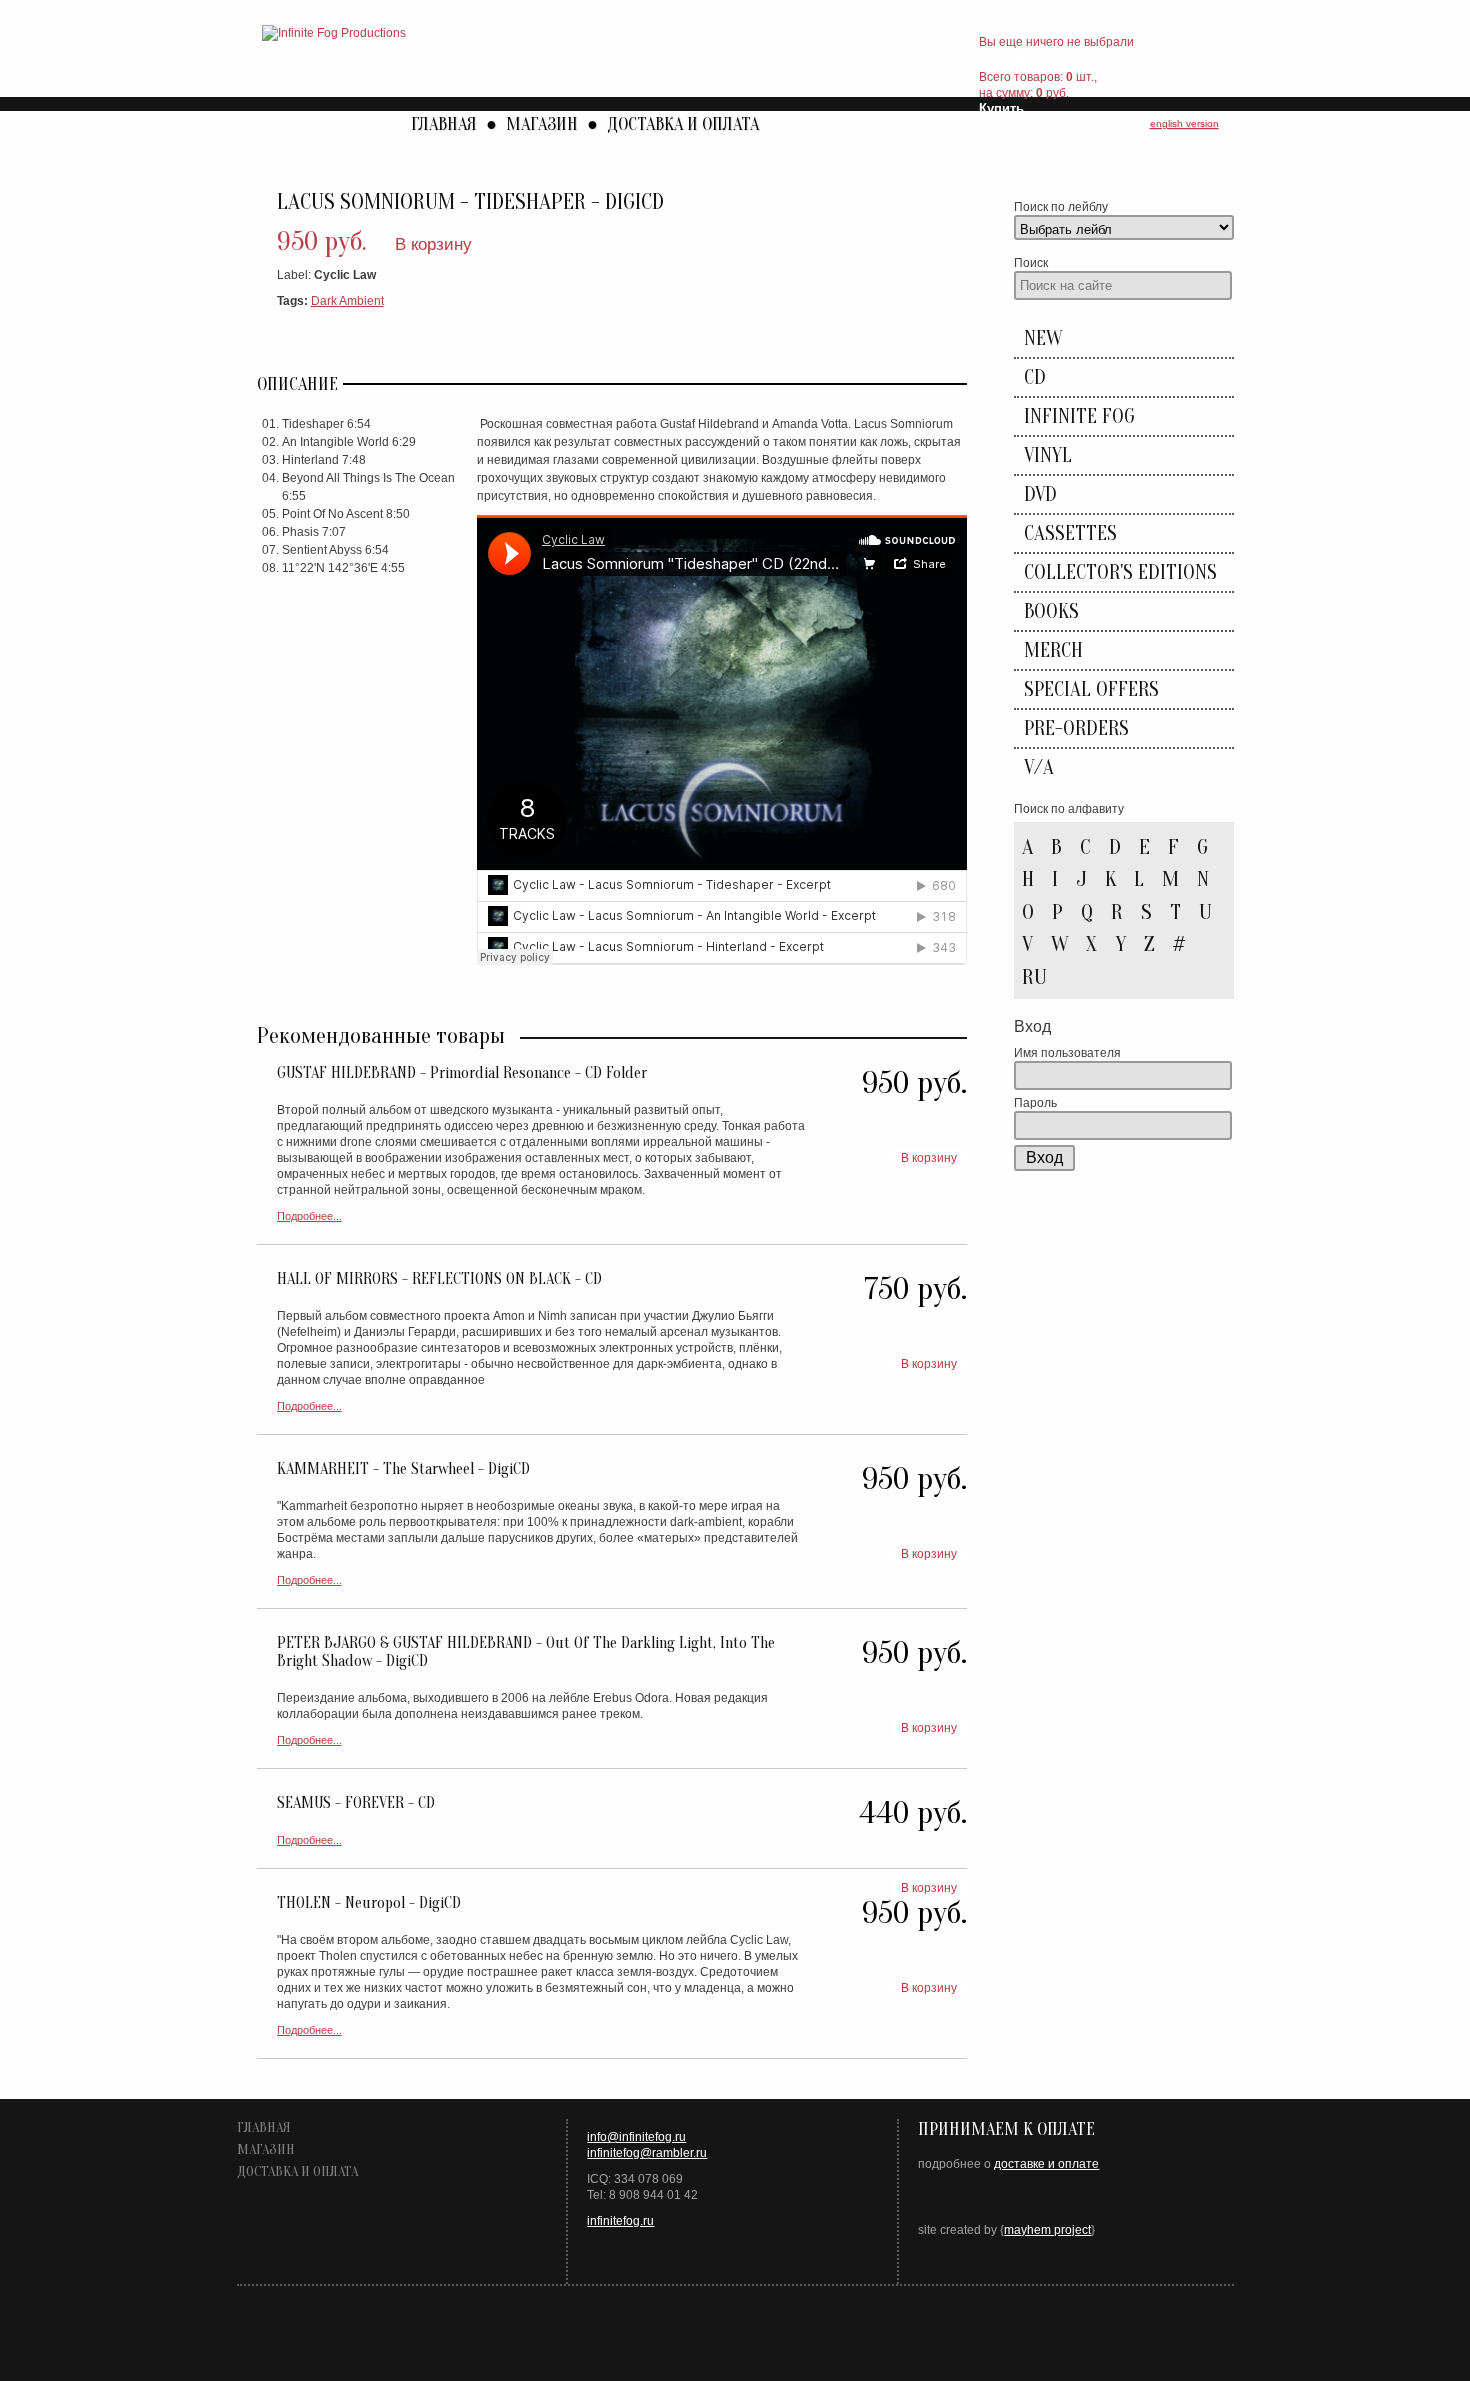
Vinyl (1048, 455)
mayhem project (1047, 2230)
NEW (1043, 338)
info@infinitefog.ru (636, 2137)
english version (1184, 123)
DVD (1040, 494)
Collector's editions (1120, 572)
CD (1035, 377)
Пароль (1035, 1103)
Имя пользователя (1067, 1053)
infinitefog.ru (620, 2221)
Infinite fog (1079, 416)
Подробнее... (309, 1216)
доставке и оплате (1046, 2164)
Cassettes (1070, 533)
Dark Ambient (347, 301)
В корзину (433, 244)
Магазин (542, 124)
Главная (444, 124)
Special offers (1091, 689)
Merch (1053, 650)
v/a (1039, 767)
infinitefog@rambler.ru (647, 2153)
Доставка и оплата (683, 124)
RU (1034, 977)
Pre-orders (1076, 728)
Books (1051, 611)
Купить (1001, 108)
